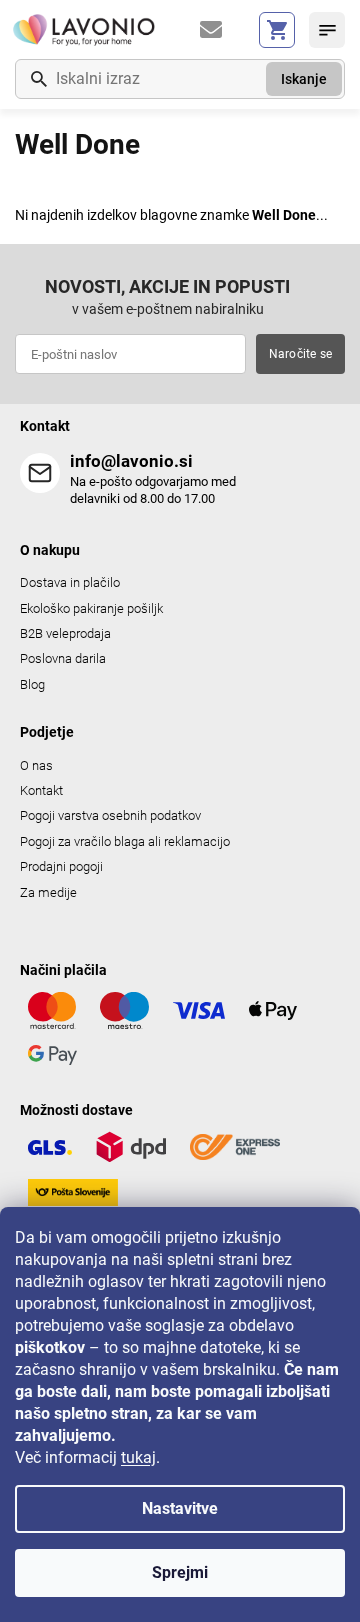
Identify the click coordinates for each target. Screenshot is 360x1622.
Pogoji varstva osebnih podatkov (110, 815)
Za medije (48, 892)
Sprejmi (180, 1572)
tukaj (138, 1457)
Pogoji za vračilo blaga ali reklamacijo (125, 841)
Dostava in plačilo (70, 582)
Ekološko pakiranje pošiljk (91, 608)
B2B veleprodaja (65, 633)
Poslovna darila (63, 658)
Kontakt (41, 790)
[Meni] (327, 30)
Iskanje (304, 79)
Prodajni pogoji (61, 866)
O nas (36, 765)
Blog (32, 684)
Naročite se (300, 354)
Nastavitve (180, 1508)
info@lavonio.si (131, 461)
